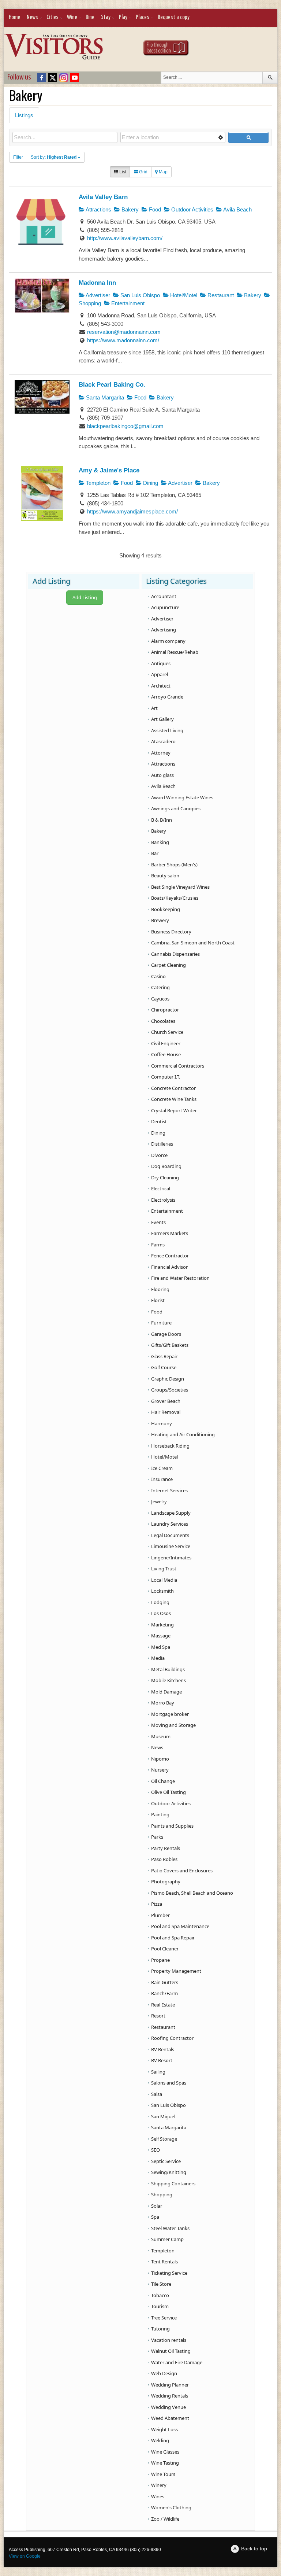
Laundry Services (170, 1524)
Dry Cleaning (165, 1178)
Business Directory (171, 932)
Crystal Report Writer (174, 1110)
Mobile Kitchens (168, 1680)
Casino (158, 976)
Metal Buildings (168, 1669)
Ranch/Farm (164, 1993)
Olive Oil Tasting (168, 1792)
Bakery (129, 209)
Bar (155, 853)
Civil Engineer (166, 1043)
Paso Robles (164, 1859)
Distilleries (162, 1144)
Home (14, 17)
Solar (157, 2206)
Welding (160, 2440)
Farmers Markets (170, 1233)
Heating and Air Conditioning (183, 1434)
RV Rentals (163, 2049)
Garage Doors (166, 1334)
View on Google (25, 2556)
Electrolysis (163, 1200)
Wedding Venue (168, 2407)
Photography (166, 1882)
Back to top (254, 2549)
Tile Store (161, 2284)
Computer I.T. (166, 1077)
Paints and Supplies (172, 1826)
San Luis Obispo (139, 295)
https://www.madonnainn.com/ (123, 340)
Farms (158, 1245)
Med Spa (161, 1647)
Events (158, 1222)
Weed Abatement (170, 2418)
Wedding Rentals (170, 2396)
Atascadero (163, 741)
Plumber (160, 1915)
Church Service (167, 1032)
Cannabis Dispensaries (175, 954)
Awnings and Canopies (176, 808)
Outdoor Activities (192, 209)
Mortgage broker (170, 1714)
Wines (158, 2496)
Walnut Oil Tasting (171, 2351)
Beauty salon (165, 876)
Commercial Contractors (178, 1066)
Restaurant (220, 295)
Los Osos (161, 1613)
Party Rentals (166, 1848)
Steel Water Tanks (170, 2228)
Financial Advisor (169, 1267)
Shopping (162, 2194)
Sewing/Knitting (169, 2172)
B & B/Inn (162, 820)
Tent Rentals (164, 2262)
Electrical (161, 1189)
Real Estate (163, 2005)
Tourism (160, 2306)
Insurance (162, 1479)
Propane (160, 1960)
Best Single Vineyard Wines (180, 887)
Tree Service (164, 2318)
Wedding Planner (170, 2385)
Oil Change (163, 1781)
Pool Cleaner (165, 1949)
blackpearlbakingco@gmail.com (125, 426)
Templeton (98, 483)
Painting (160, 1814)
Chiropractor (165, 1010)
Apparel (160, 674)
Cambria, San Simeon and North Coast (193, 943)
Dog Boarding (166, 1166)
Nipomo (160, 1759)
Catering (160, 987)
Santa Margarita (104, 397)
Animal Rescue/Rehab (175, 652)
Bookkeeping (166, 909)
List (122, 172)
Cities (53, 17)
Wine (72, 17)
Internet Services (169, 1490)
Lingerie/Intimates (171, 1558)
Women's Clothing (171, 2507)
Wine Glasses (165, 2452)
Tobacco (160, 2295)
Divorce (159, 1155)
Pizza (157, 1904)
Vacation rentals (169, 2340)
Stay (106, 17)
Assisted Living (167, 730)
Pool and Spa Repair (173, 1938)
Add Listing (85, 597)
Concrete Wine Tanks (174, 1099)
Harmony (162, 1423)
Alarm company (168, 641)
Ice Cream (162, 1468)
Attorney (161, 753)
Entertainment (127, 303)
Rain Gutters (165, 1982)
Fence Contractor (170, 1256)
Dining (150, 483)
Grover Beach (166, 1401)
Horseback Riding (170, 1446)
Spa (155, 2217)
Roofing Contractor (172, 2038)
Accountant (164, 596)
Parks (157, 1837)
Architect (161, 686)
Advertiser (97, 295)
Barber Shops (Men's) (174, 865)
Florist (158, 1300)
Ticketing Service (169, 2273)
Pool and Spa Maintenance (180, 1926)
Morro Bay (163, 1703)
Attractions (98, 209)
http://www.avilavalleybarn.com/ (125, 238)
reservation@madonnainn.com (124, 332)
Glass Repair (164, 1356)
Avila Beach (237, 209)
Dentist (159, 1121)
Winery (159, 2485)
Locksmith (162, 1591)
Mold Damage (166, 1692)
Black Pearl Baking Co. (112, 384)
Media (158, 1658)
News (32, 17)
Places (143, 17)
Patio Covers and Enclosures (182, 1871)
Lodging (160, 1602)
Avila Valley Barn (103, 197)
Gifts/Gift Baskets (170, 1345)
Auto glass (162, 775)
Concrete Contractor (173, 1088)
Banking (160, 842)
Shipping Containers (173, 2183)
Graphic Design (168, 1379)
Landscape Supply (171, 1513)
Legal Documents (170, 1535)
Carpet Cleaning (168, 965)
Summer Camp (167, 2239)
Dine (90, 17)
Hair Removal (166, 1412)
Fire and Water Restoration (180, 1278)
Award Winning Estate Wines (182, 797)
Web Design (164, 2373)
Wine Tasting (165, 2463)
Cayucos (160, 999)
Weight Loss (164, 2429)
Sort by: (54, 157)
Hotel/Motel (183, 295)
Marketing (162, 1625)
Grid (143, 172)
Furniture (161, 1323)
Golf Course (164, 1367)
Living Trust (164, 1569)
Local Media (164, 1580)
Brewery (160, 920)
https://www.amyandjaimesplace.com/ (132, 511)
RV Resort (162, 2060)
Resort (158, 2016)
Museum (161, 1736)
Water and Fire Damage (177, 2362)
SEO (156, 2150)
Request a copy (174, 17)
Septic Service (166, 2161)
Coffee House (166, 1054)
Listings (24, 115)
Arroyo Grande (167, 697)
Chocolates (163, 1021)
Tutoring (160, 2329)
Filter (18, 157)
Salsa (157, 2094)
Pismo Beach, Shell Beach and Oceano (192, 1893)
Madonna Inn (97, 283)
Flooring (160, 1289)
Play (123, 17)
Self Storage (164, 2139)
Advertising (164, 630)
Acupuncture (165, 607)
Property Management (176, 1971)
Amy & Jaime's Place (109, 470)
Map (163, 172)
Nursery (160, 1770)
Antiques (161, 663)
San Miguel (163, 2116)
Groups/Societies (170, 1390)
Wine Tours (163, 2474)
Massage (161, 1636)
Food (154, 209)
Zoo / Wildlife (165, 2519)
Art (154, 708)
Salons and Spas (169, 2083)
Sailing (158, 2072)
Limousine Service (171, 1546)
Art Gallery (162, 719)
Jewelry (159, 1501)
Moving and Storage (173, 1725)
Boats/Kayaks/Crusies (175, 898)
